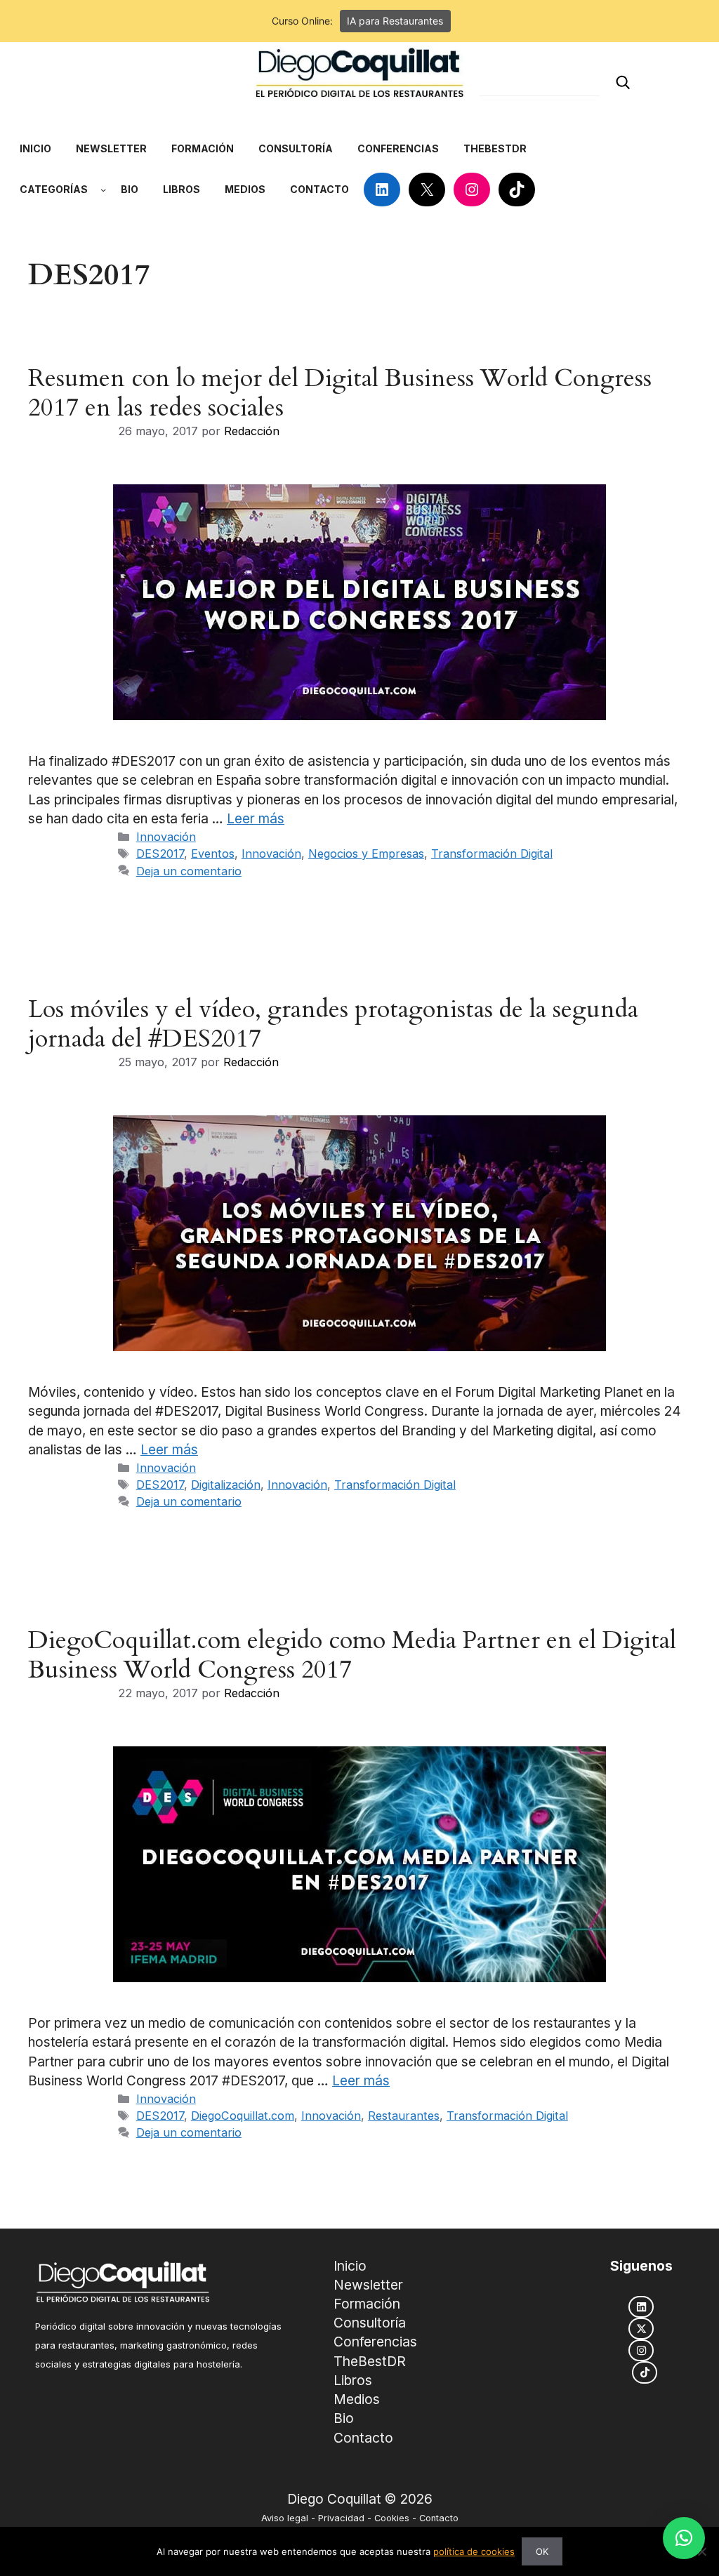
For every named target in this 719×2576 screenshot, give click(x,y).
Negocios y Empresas (366, 854)
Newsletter (368, 2285)
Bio (344, 2418)
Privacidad (341, 2518)
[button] (684, 2538)
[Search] (623, 82)
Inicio (350, 2266)
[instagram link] (641, 2350)
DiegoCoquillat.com (243, 2116)
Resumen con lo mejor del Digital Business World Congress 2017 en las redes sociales (340, 393)
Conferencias (375, 2342)
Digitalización (226, 1485)
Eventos (213, 854)
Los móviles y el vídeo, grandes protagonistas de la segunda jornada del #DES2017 (333, 1024)
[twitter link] (641, 2329)
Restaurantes (404, 2116)
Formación (367, 2304)
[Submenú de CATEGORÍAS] (103, 190)
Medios (357, 2399)
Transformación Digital (492, 854)
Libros (353, 2380)
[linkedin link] (641, 2307)
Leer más (256, 819)
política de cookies (474, 2551)
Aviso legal (285, 2518)
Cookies (392, 2518)
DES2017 (160, 854)
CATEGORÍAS (54, 189)
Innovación (166, 837)
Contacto (363, 2438)
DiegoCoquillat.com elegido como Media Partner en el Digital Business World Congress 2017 (352, 1655)
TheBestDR (370, 2361)
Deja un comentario (189, 871)
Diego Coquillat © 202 (356, 2499)
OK (542, 2551)
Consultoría (370, 2323)
